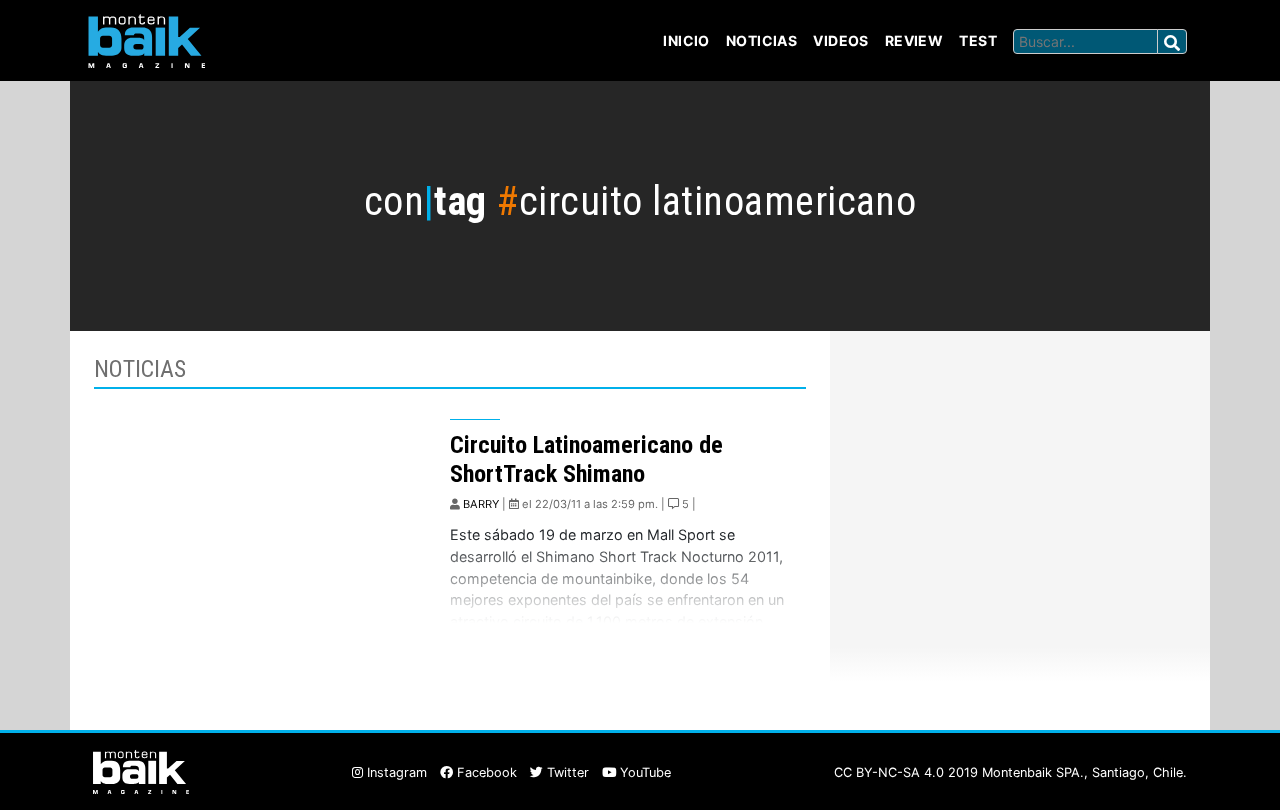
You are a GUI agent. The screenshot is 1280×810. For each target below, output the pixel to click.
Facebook (485, 772)
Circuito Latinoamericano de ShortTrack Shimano (586, 459)
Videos (841, 40)
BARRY (481, 504)
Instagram (395, 772)
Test (978, 40)
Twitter (566, 772)
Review (914, 40)
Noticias (761, 40)
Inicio (686, 40)
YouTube (643, 772)
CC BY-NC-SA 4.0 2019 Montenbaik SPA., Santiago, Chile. (1010, 772)
